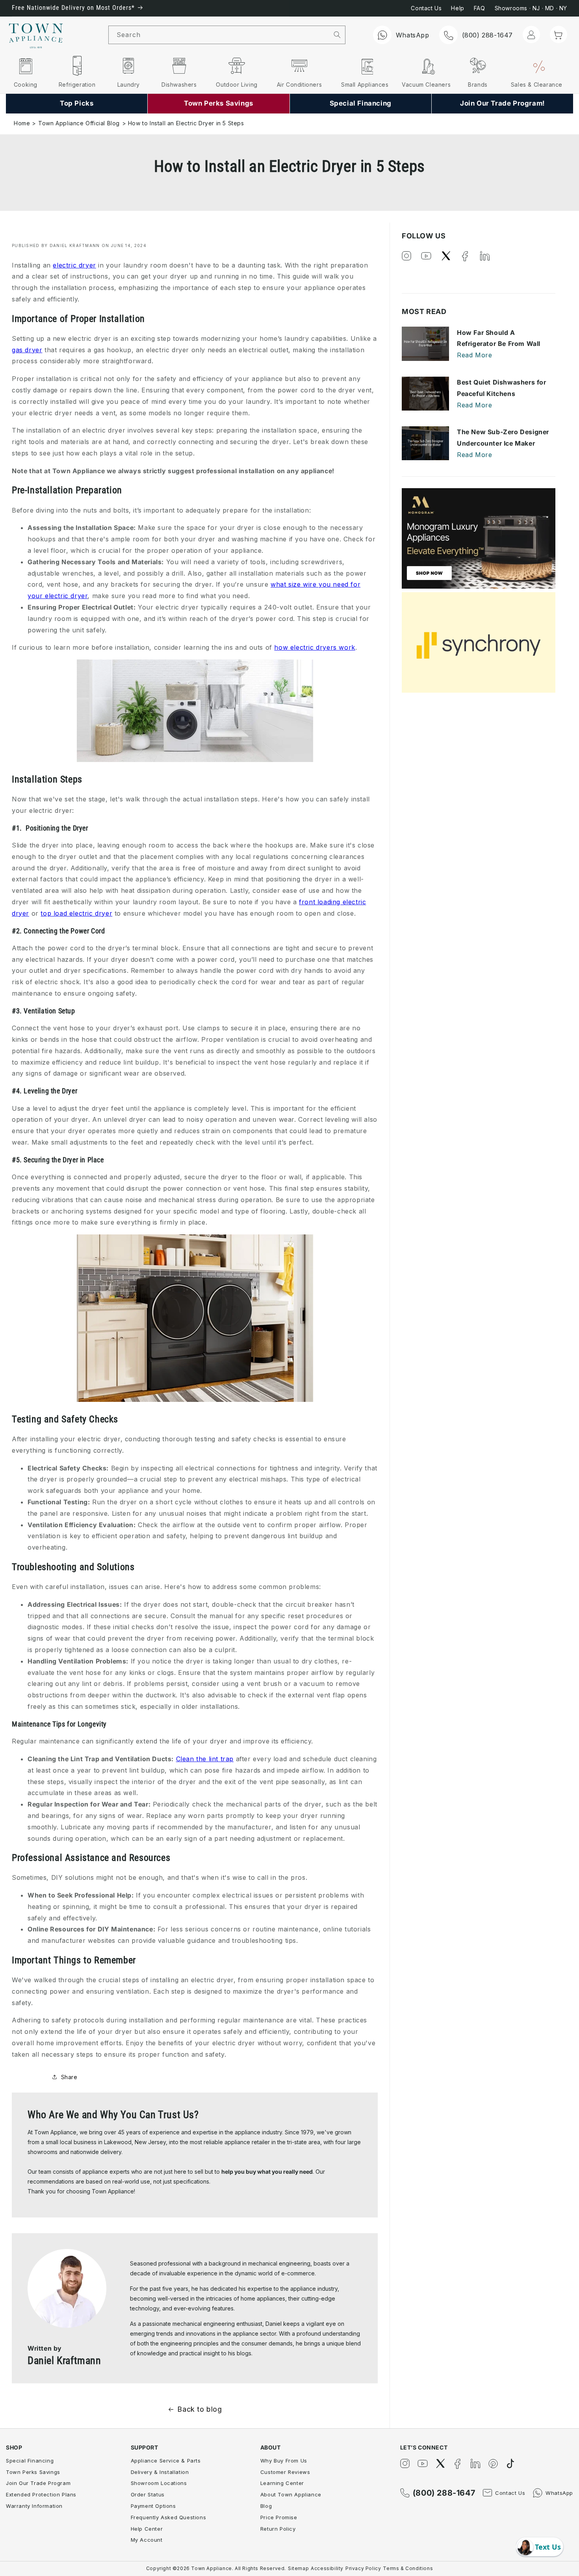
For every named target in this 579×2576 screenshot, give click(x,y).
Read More (474, 355)
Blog (266, 2506)
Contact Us (426, 8)
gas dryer (27, 350)
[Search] (337, 35)
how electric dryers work (315, 647)
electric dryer (74, 265)
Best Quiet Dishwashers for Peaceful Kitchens (502, 388)
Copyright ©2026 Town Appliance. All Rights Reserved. (216, 2568)
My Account (147, 2540)
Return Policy (278, 2529)
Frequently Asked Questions (169, 2517)
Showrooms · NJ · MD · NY (531, 8)
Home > (25, 123)
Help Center (147, 2529)
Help (457, 8)
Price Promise (279, 2517)
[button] (559, 34)
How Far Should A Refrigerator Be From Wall (499, 338)
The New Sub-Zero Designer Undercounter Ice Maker (503, 438)
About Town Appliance (291, 2494)
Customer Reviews (285, 2472)
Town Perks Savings (33, 2472)
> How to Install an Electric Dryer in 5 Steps (183, 123)
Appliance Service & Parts (166, 2461)
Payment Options (153, 2506)
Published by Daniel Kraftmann (56, 245)
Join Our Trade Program (38, 2483)
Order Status (148, 2494)
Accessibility (327, 2568)
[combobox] (219, 35)
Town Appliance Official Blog (79, 123)
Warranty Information (34, 2506)
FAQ (480, 8)
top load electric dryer (76, 913)
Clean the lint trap (205, 1759)
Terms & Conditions (408, 2568)
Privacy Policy (363, 2568)
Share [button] (69, 2077)
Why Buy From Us (284, 2461)
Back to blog (199, 2409)
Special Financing (30, 2461)
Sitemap (298, 2568)
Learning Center (282, 2483)
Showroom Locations (159, 2483)
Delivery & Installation (160, 2472)
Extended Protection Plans (41, 2494)
